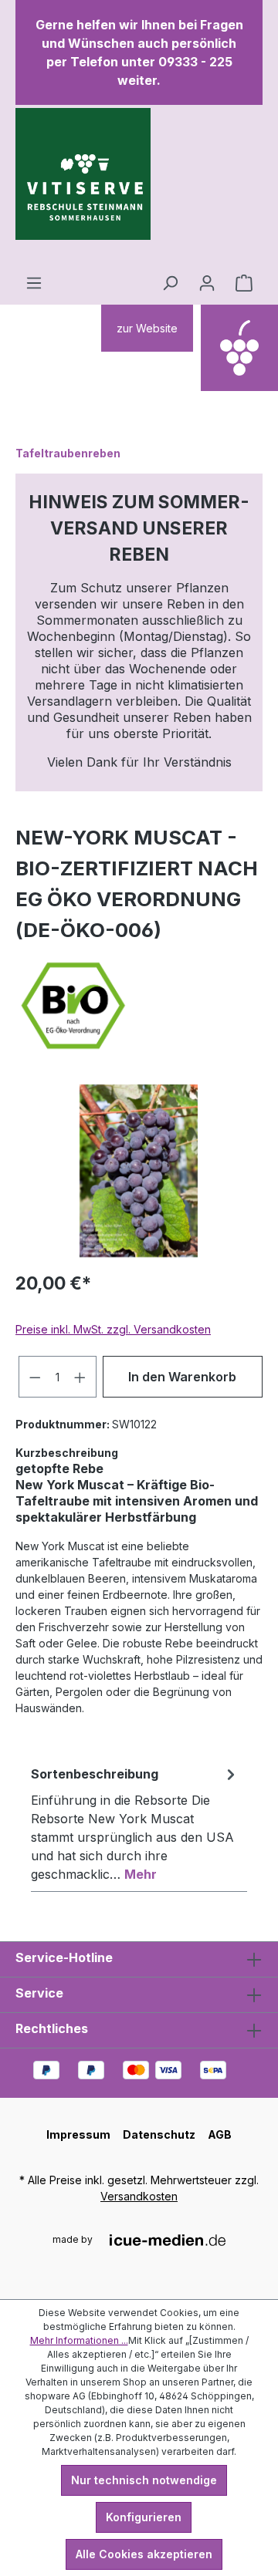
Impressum (78, 2134)
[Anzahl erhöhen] (80, 1377)
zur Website (147, 328)
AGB (220, 2134)
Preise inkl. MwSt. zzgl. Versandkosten (113, 1329)
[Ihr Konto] (207, 283)
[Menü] (34, 283)
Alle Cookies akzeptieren (144, 2554)
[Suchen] (170, 283)
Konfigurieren (144, 2517)
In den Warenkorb (182, 1377)
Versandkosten (139, 2196)
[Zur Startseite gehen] (83, 187)
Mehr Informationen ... (79, 2340)
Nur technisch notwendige (144, 2480)
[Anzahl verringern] (35, 1377)
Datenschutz (159, 2134)
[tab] (135, 1823)
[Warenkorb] (244, 283)
